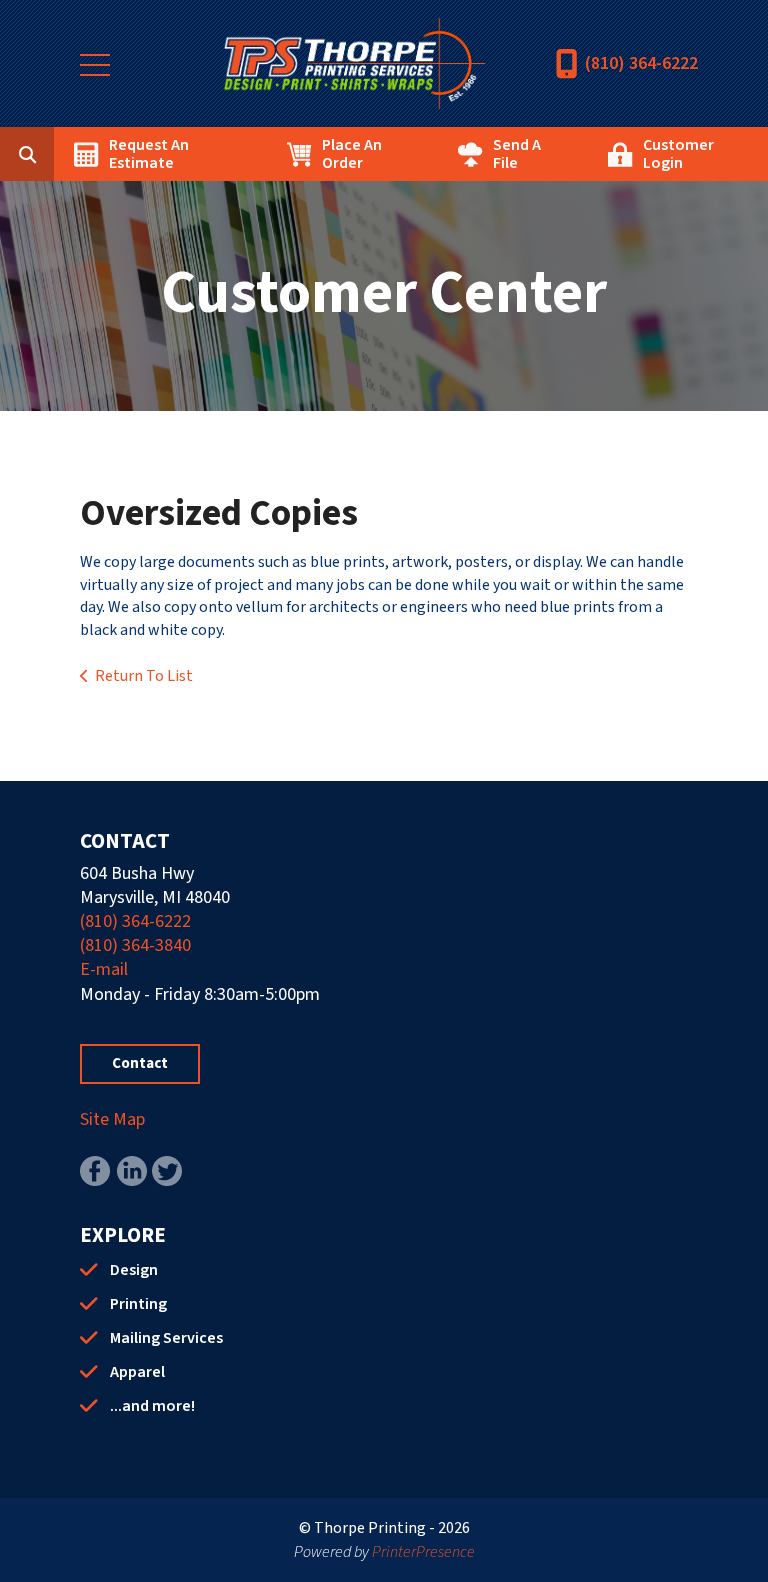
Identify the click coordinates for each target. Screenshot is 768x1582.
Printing (138, 1304)
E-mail (104, 969)
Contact (140, 1063)
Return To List (144, 676)
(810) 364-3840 (135, 945)
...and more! (152, 1406)
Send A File (517, 154)
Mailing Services (166, 1338)
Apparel (137, 1372)
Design (134, 1270)
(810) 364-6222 (641, 63)
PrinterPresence (423, 1552)
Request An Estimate (149, 154)
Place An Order (352, 154)
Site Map (112, 1119)
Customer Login (678, 154)
